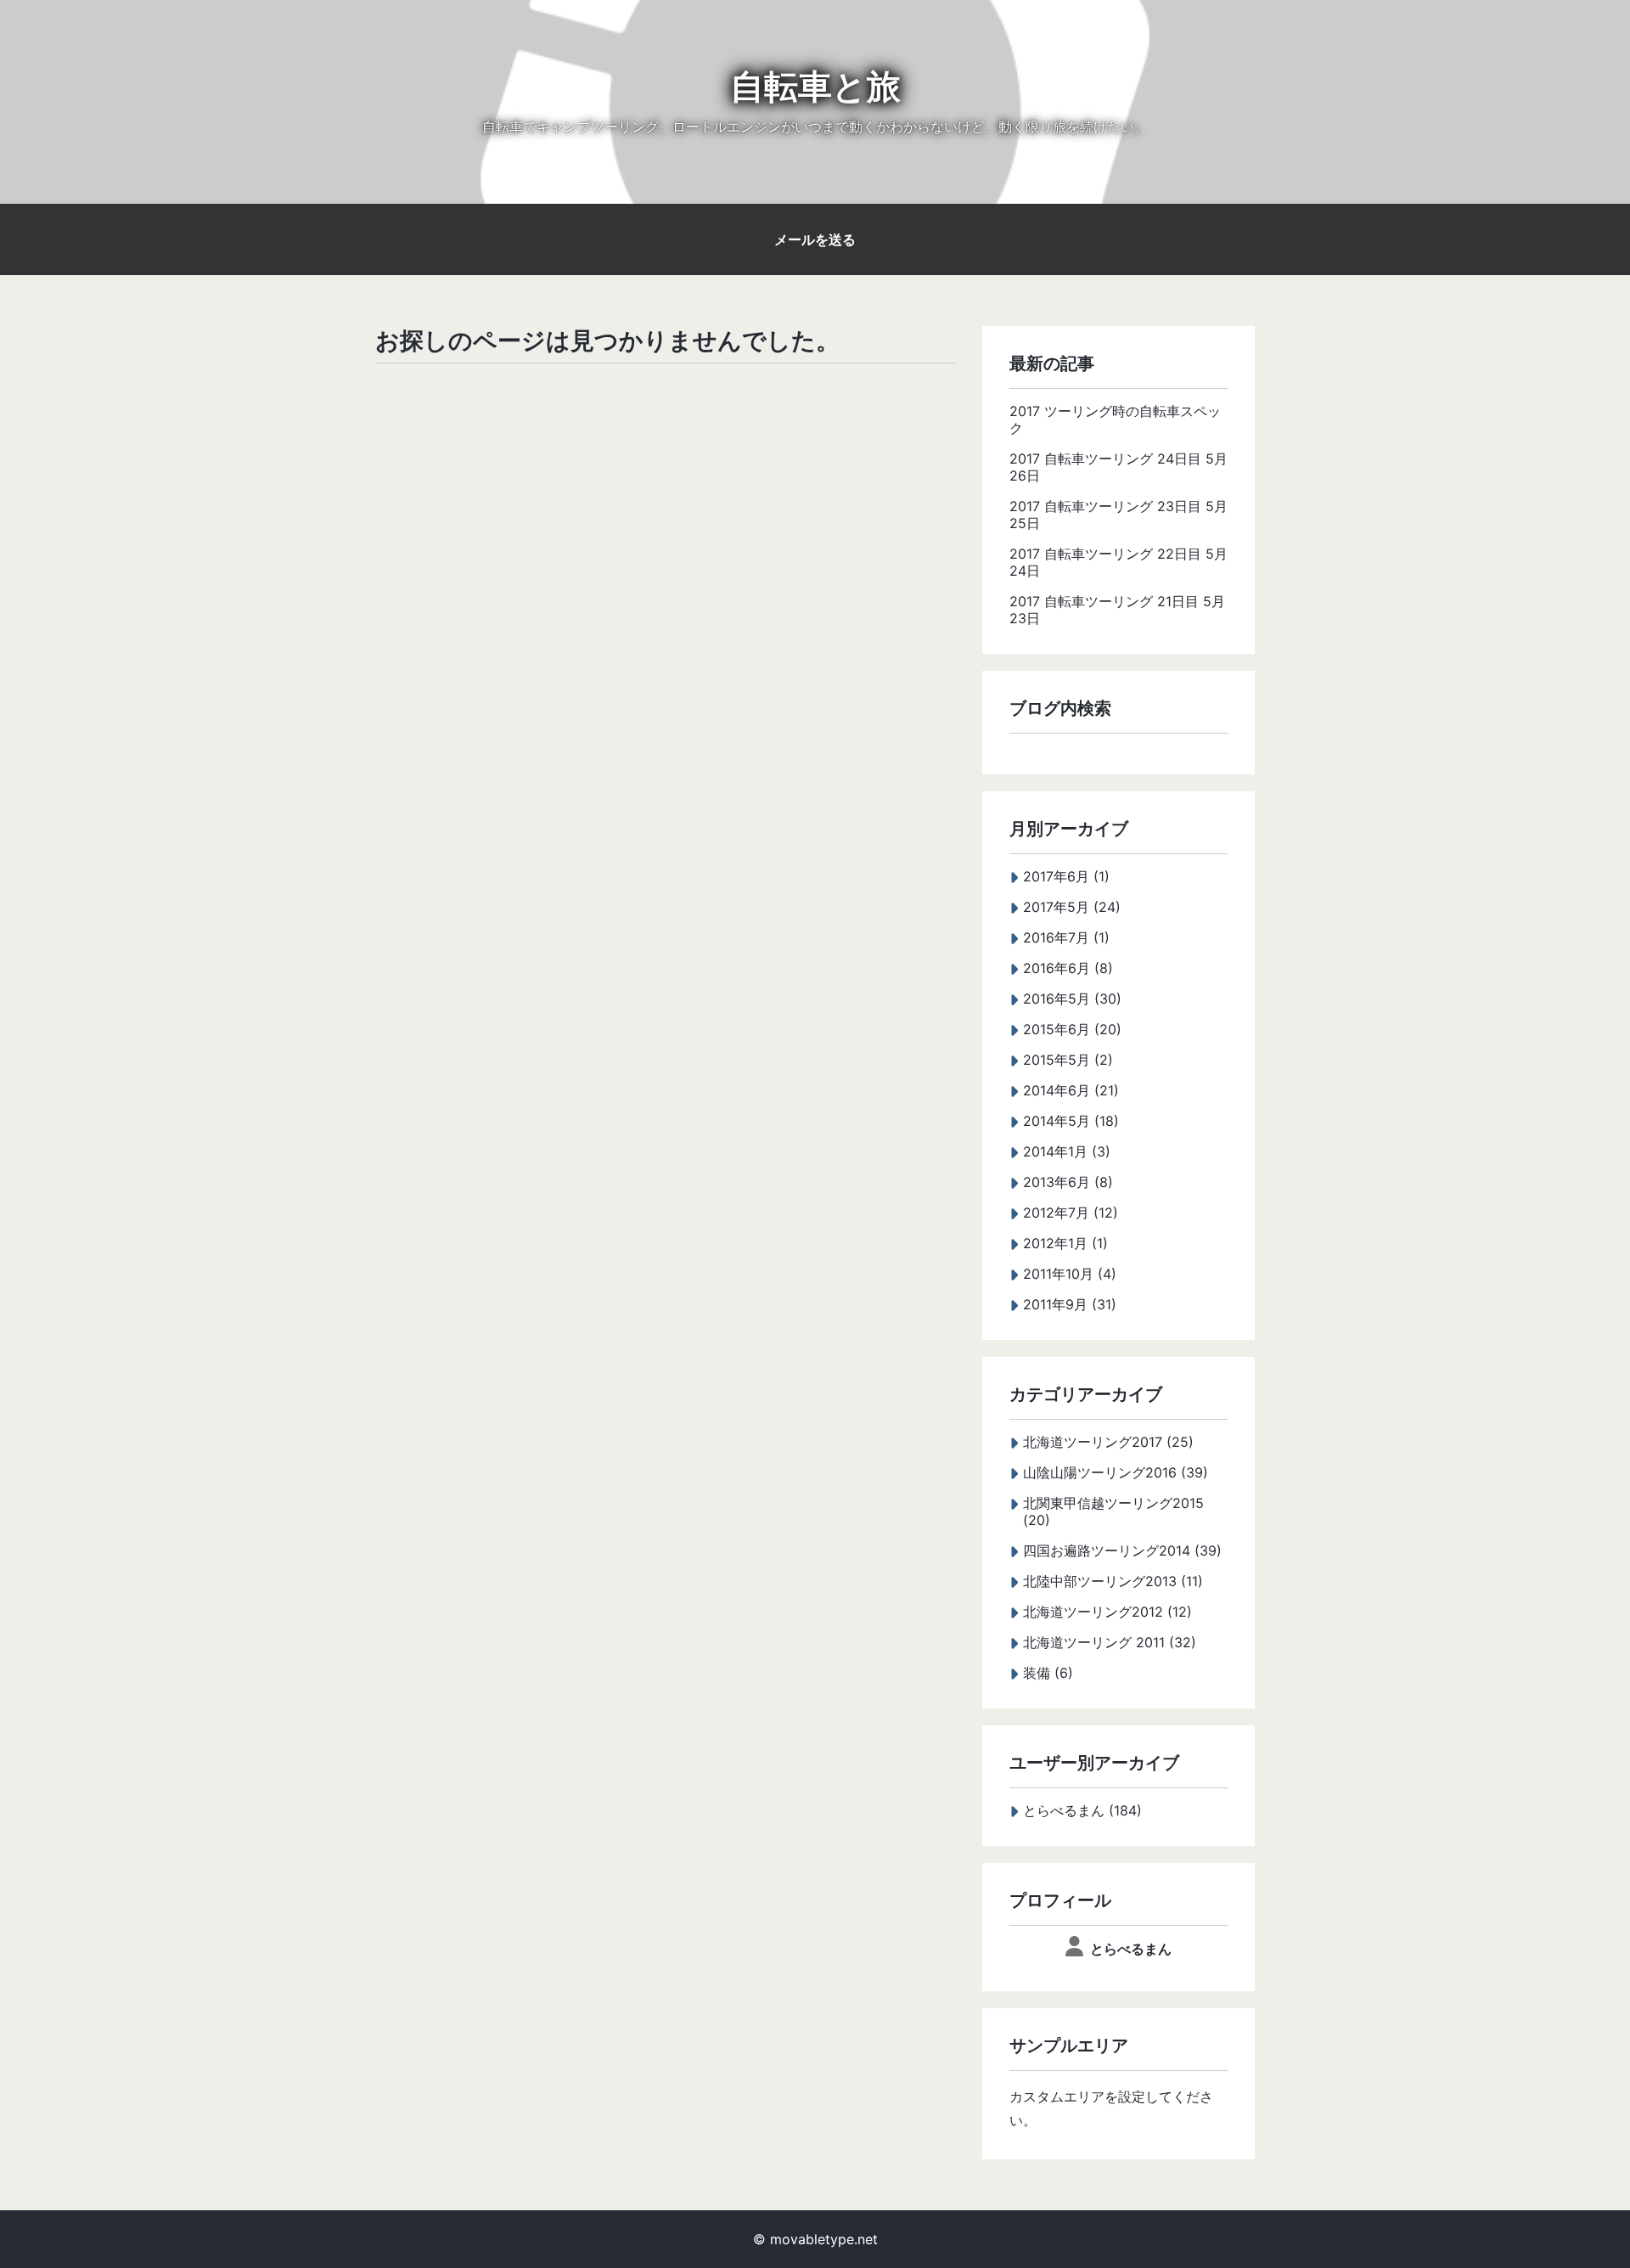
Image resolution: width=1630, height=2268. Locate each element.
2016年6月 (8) (1068, 968)
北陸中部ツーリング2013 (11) (1113, 1581)
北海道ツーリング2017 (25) (1108, 1442)
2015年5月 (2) (1068, 1060)
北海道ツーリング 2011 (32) (1110, 1642)
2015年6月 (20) (1072, 1029)
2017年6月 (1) (1066, 876)
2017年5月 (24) (1072, 907)
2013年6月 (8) (1068, 1182)
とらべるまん (1131, 1949)
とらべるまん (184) (1082, 1810)
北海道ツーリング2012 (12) (1107, 1612)
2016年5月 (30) (1072, 999)
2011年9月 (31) (1070, 1304)
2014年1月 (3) (1067, 1151)
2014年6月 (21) (1071, 1090)
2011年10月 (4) (1070, 1274)
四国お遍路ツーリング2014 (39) (1122, 1550)
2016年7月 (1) (1066, 937)
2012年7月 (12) (1071, 1213)
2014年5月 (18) (1071, 1121)
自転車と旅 (815, 86)
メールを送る (815, 239)
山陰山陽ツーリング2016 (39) (1116, 1472)
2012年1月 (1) (1065, 1243)
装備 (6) (1048, 1673)
